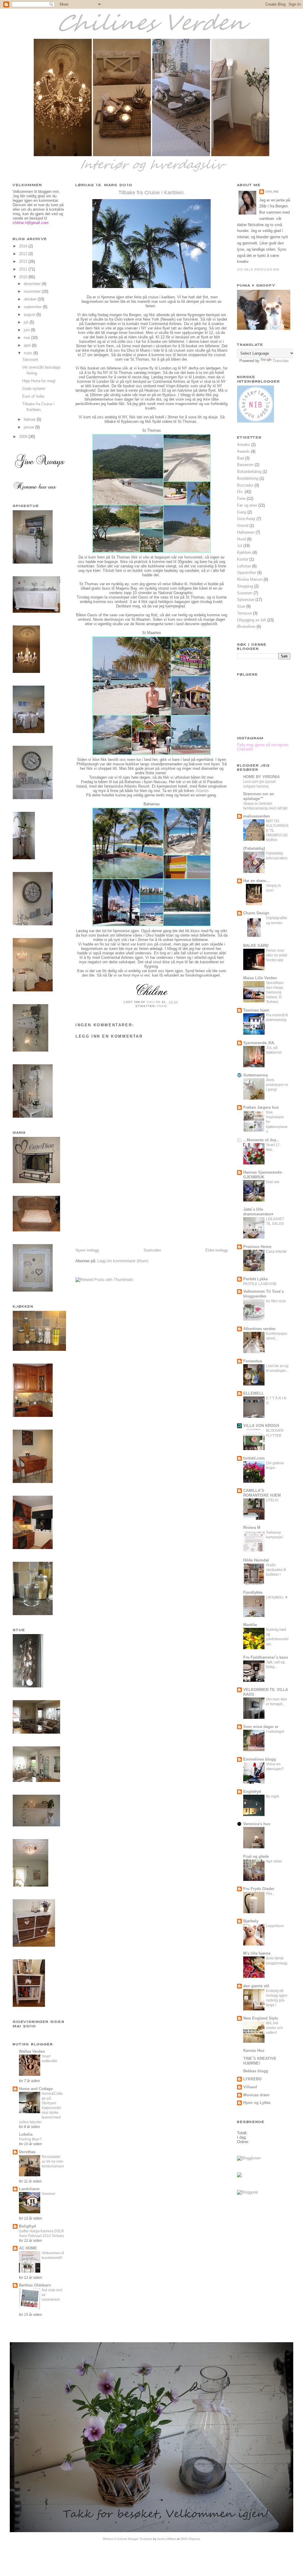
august (30, 315)
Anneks (244, 445)
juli (27, 322)
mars (29, 353)
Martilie (250, 1625)
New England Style (261, 2018)
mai (27, 338)
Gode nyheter (34, 389)
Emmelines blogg (260, 1759)
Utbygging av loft (252, 620)
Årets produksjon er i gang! (277, 1085)
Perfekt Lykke (256, 1279)
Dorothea (27, 2152)
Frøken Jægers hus (261, 1107)
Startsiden (152, 1250)
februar (30, 419)
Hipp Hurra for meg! (39, 381)
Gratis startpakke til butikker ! (276, 1570)
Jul (240, 546)
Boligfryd (27, 2226)
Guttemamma (256, 1075)
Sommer (49, 2194)
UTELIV (272, 1500)
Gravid (243, 525)
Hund (241, 539)
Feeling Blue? (30, 2139)
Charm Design (256, 913)
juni (27, 330)
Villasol (250, 2087)
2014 (24, 246)
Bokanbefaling (249, 472)
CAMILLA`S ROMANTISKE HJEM (262, 1493)
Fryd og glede (256, 1856)
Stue (241, 606)
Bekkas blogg (256, 2071)
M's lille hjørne (257, 1953)
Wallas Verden (32, 2051)
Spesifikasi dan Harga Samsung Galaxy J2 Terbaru (275, 992)
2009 (24, 437)
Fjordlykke (253, 1592)
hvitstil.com (254, 1458)
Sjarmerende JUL (259, 1043)
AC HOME (28, 2248)
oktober (31, 299)
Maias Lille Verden (260, 978)
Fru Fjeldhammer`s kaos (266, 1657)
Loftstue (244, 566)
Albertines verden (259, 1329)
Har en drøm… (257, 881)
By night (273, 1796)
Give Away (246, 519)
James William (167, 2539)
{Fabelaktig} (254, 848)
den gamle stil (256, 1986)
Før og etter (247, 505)
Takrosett (30, 360)
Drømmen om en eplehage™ (259, 796)
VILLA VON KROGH (261, 1426)
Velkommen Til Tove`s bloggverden (263, 1294)
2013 (24, 254)
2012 (24, 261)
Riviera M (252, 1528)
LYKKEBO (252, 2079)
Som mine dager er (261, 1727)
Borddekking (248, 478)
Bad (240, 458)
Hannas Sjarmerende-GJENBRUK (263, 1175)
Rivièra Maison (250, 579)
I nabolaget (275, 1732)
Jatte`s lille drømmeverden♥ (258, 1212)
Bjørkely (251, 1921)
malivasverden (257, 816)
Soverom (245, 593)
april (28, 345)
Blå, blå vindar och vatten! (274, 2028)
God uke (273, 1182)
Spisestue (246, 600)
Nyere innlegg (87, 1250)
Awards (243, 451)
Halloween (246, 532)
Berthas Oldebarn (35, 2285)
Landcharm (29, 2189)
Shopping (245, 586)
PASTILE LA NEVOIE (260, 1284)
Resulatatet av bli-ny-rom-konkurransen (53, 2161)
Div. (240, 492)
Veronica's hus (257, 1824)
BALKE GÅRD (256, 946)
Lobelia (26, 2134)
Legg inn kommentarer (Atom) (123, 1261)
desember (33, 284)
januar (29, 427)
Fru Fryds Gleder (259, 1889)
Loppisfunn (275, 1926)
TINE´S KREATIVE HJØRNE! (260, 2061)
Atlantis (203, 791)
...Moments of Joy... (261, 1140)
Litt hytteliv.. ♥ (277, 1597)
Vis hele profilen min (258, 269)
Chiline (272, 192)
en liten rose (276, 1301)
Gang (242, 512)
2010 (24, 277)
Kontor (243, 559)
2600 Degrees (190, 2539)
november (33, 291)
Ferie (162, 1006)
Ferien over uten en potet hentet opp (277, 955)
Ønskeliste (246, 627)
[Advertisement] (120, 1206)
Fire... (270, 1894)
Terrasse (244, 613)
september (33, 307)
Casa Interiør (276, 1252)
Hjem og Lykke (257, 2103)
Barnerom (245, 465)
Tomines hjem (256, 1010)
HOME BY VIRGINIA (261, 777)
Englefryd (252, 1792)
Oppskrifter (246, 573)
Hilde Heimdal (256, 1560)
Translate (281, 361)
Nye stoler (274, 1861)
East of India (33, 396)
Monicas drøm (256, 2095)
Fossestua (253, 1361)
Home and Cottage (36, 2089)
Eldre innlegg (216, 1250)
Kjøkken (244, 552)
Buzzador (245, 485)
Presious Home (257, 1247)
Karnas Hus (254, 2051)
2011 (24, 269)
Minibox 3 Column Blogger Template (128, 2539)
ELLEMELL (254, 1393)
